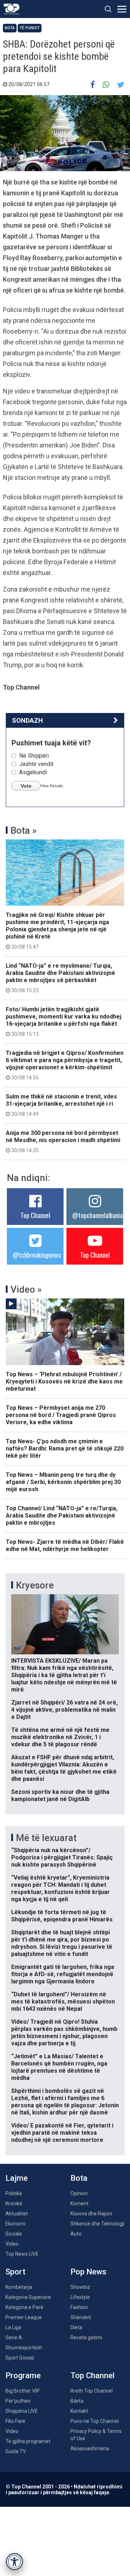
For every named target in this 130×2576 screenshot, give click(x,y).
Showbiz (80, 2287)
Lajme (17, 2178)
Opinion (79, 2193)
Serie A (14, 2337)
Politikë (14, 2193)
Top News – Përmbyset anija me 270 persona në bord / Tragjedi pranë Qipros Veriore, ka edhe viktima (61, 1415)
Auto (76, 2234)
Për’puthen (18, 2401)
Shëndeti (81, 2317)
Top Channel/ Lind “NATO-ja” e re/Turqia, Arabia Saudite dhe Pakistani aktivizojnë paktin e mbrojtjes (62, 1516)
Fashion (79, 2307)
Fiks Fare (15, 2421)
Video (12, 2244)
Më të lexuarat (46, 1838)
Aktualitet (17, 2214)
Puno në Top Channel (95, 2421)
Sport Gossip (20, 2358)
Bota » (24, 830)
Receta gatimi (86, 2337)
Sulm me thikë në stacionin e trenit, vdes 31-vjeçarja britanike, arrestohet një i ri (61, 1105)
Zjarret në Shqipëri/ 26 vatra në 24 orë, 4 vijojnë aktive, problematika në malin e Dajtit (64, 1710)
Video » (26, 1289)
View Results (52, 786)
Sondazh (27, 720)
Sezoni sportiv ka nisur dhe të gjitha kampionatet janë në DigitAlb (60, 1795)
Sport (15, 2272)
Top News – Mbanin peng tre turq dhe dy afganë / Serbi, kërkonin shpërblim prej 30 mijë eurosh (63, 1482)
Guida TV (16, 2451)
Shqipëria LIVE (22, 2411)
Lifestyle (80, 2297)
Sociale (14, 2234)
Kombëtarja (19, 2287)
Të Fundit (30, 28)
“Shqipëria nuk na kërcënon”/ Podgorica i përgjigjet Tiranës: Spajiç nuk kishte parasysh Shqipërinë (62, 1857)
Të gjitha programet (28, 2441)
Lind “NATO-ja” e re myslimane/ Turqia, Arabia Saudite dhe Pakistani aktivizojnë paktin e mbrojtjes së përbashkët (60, 978)
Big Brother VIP (23, 2391)
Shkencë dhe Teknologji (97, 2224)
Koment (79, 2203)
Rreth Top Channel (92, 2391)
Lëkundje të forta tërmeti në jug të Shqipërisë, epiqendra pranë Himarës (62, 1916)
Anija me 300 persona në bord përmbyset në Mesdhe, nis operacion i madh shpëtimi (63, 1141)
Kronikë (14, 2203)
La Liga (13, 2327)
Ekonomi (15, 2224)
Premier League (24, 2317)
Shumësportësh (24, 2348)
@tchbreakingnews (37, 1255)
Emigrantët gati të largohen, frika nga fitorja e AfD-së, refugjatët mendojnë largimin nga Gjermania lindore (63, 1974)
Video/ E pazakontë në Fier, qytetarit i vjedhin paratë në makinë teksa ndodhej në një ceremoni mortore (62, 2133)
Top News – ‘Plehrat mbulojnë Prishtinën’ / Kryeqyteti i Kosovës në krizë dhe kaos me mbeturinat (64, 1381)
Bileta (77, 2401)
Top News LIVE (22, 2254)
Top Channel (35, 1215)
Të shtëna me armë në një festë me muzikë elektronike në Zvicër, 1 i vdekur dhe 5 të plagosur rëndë (60, 1737)
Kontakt (79, 2411)
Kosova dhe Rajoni (91, 2214)
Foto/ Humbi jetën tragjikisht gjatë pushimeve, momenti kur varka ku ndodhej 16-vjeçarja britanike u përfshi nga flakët (64, 1021)
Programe (23, 2376)
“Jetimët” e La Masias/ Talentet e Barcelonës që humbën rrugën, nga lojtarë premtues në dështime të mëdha (59, 2067)
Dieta (76, 2327)
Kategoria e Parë (24, 2307)
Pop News (88, 2272)
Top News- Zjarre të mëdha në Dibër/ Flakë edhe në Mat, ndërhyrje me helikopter (65, 1545)
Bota (10, 28)
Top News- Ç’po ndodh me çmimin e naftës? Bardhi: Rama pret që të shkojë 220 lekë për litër (65, 1449)
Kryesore (35, 1585)
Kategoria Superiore (28, 2297)
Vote (26, 786)
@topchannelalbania (97, 1215)
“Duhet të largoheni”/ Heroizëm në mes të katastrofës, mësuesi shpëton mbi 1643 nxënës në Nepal (63, 2002)
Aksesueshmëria (90, 2448)
